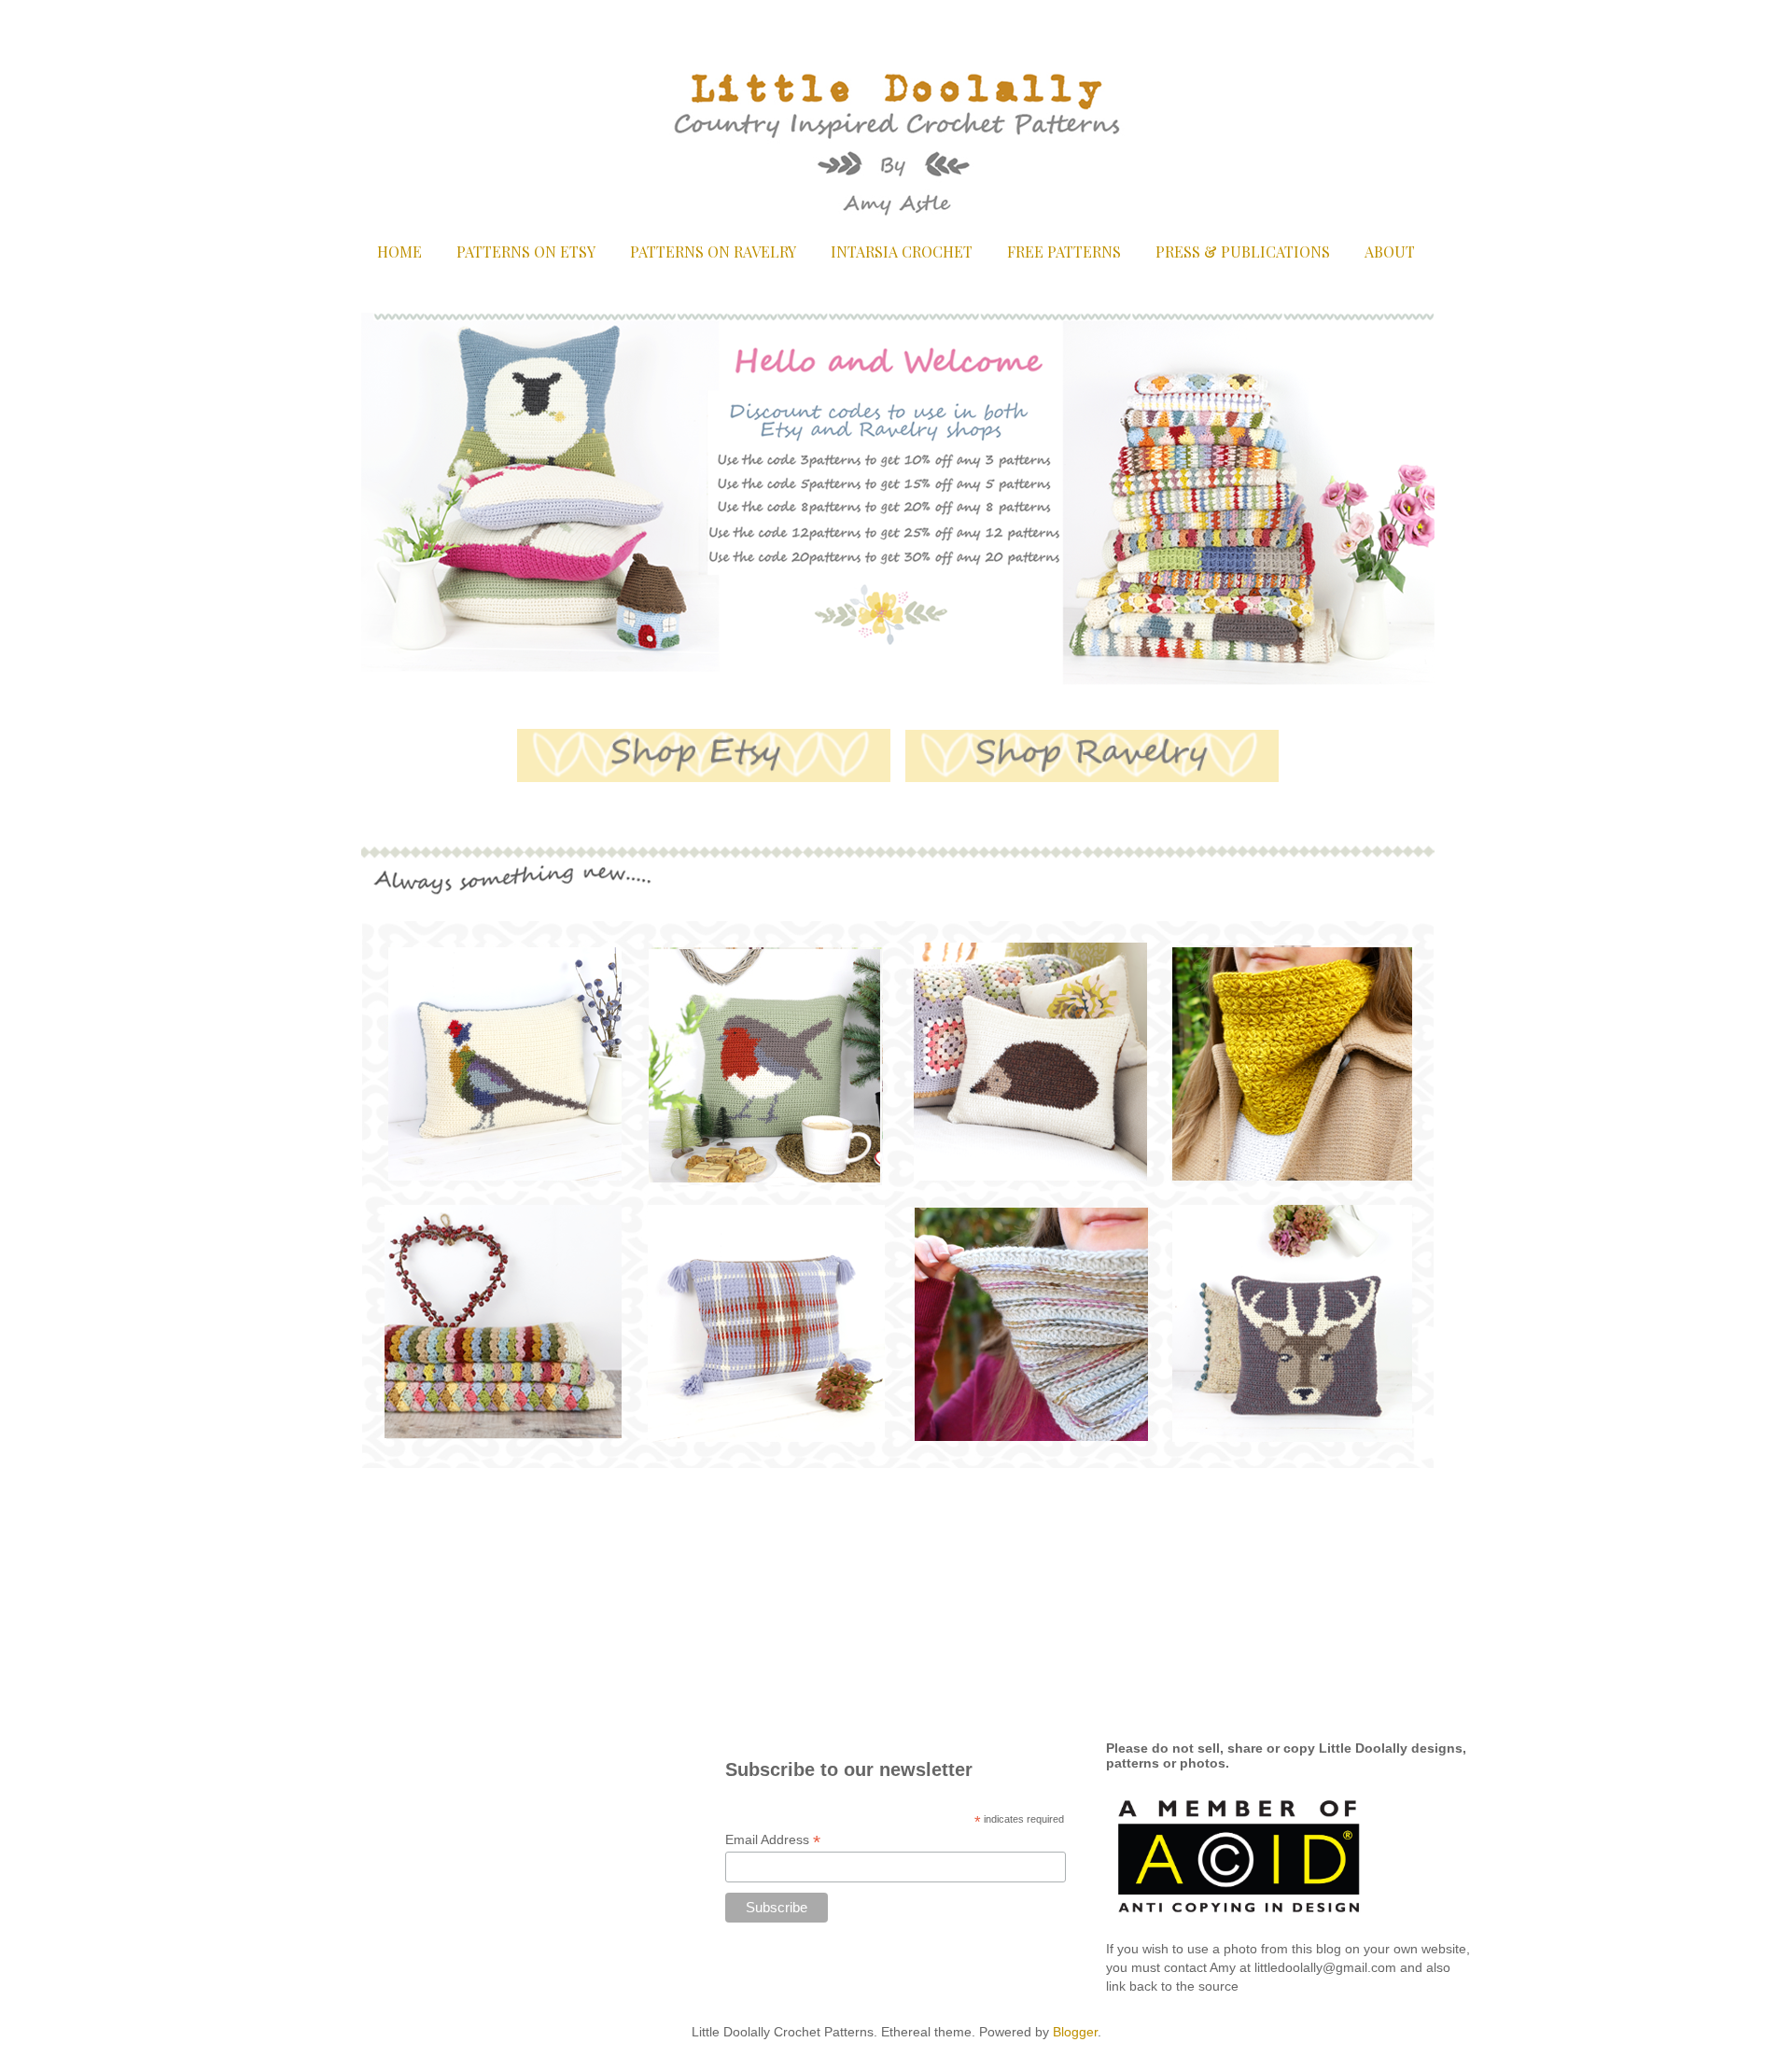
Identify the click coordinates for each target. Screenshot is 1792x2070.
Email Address (773, 1840)
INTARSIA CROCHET (902, 252)
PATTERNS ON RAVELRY (713, 252)
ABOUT (1390, 252)
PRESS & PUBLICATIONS (1243, 252)
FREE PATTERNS (1064, 252)
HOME (399, 252)
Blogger (1075, 2032)
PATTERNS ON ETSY (526, 252)
